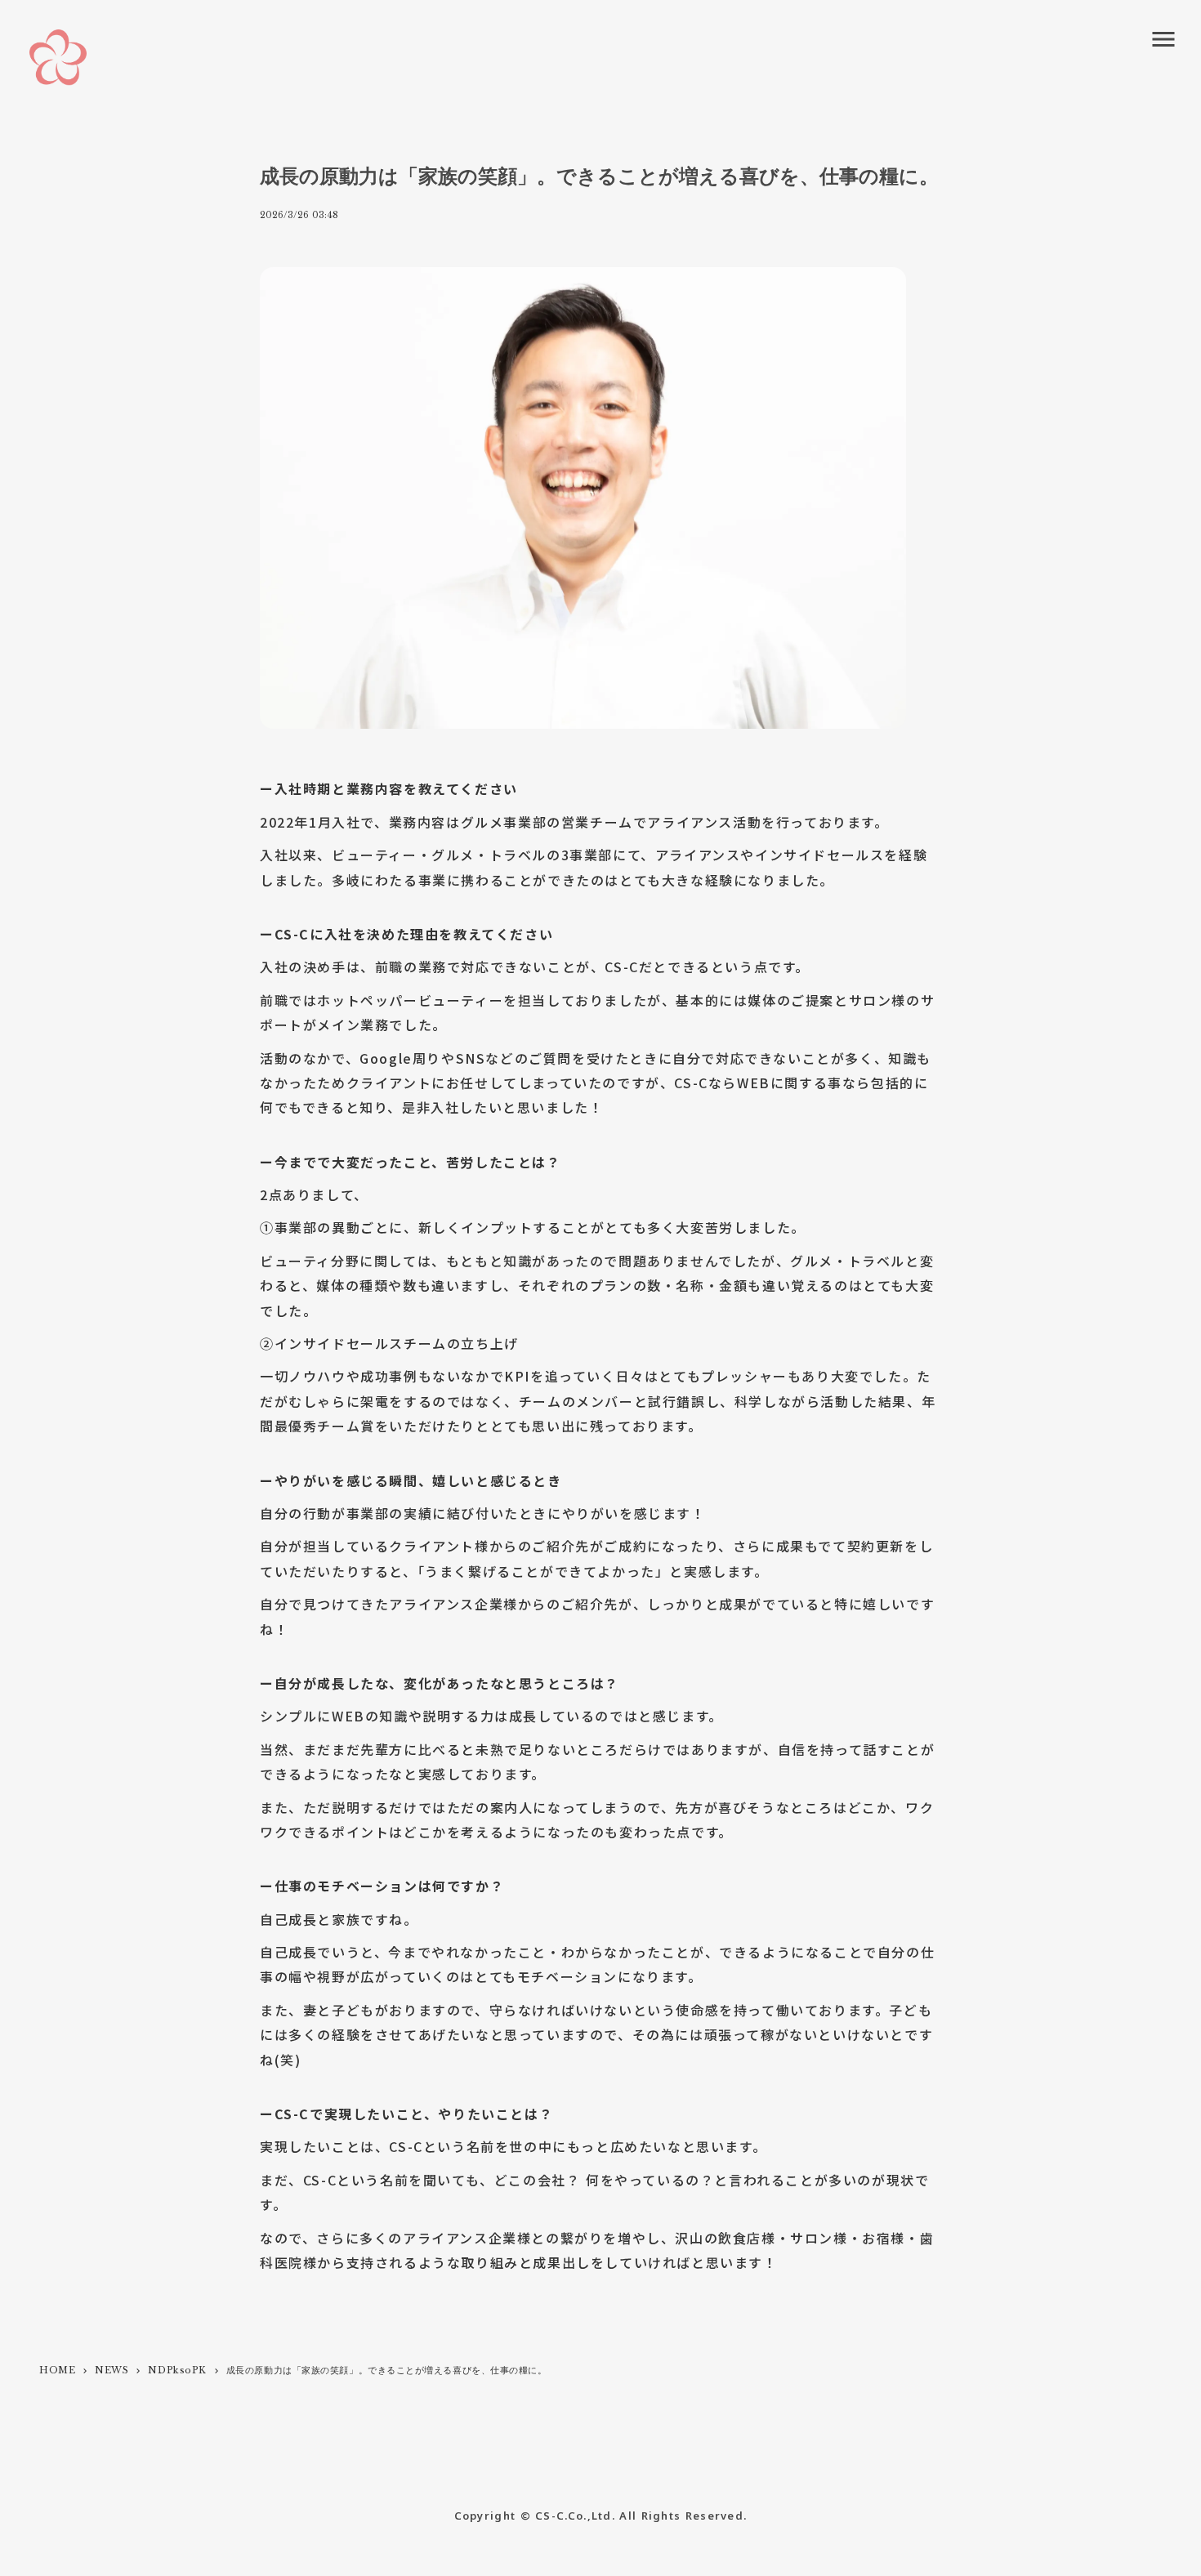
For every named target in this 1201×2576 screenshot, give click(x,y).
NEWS (112, 2370)
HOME (57, 2370)
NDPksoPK (177, 2370)
